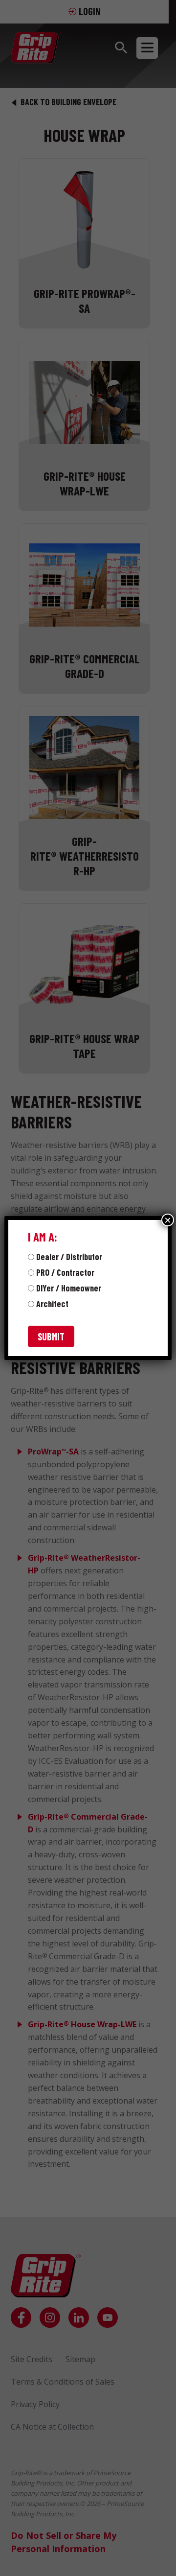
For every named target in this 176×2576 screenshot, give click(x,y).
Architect (52, 1304)
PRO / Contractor (65, 1272)
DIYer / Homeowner (69, 1288)
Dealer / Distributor (69, 1257)
